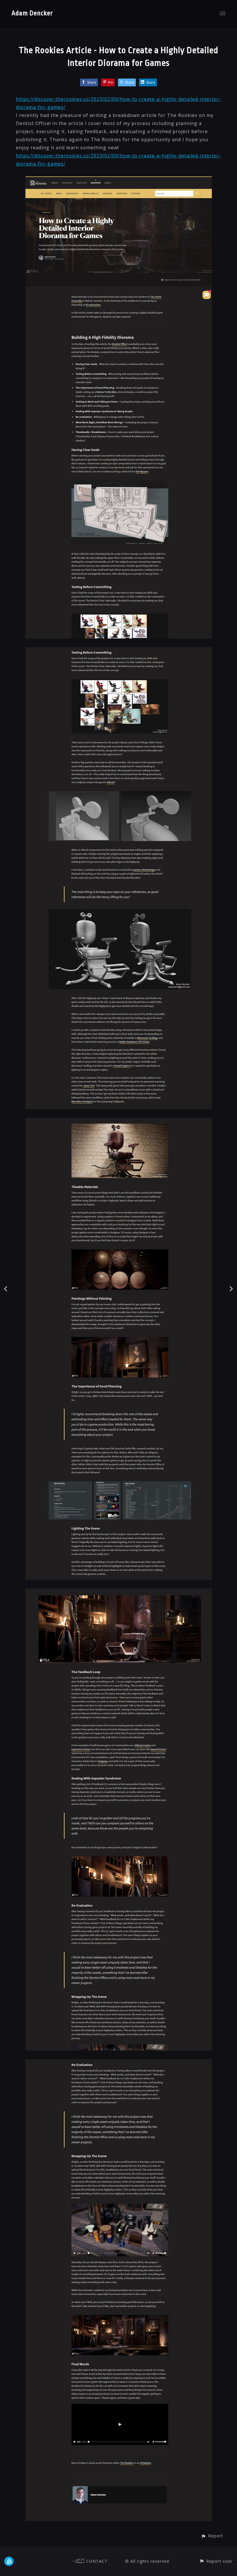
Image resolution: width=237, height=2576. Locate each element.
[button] (212, 2536)
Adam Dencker (32, 13)
